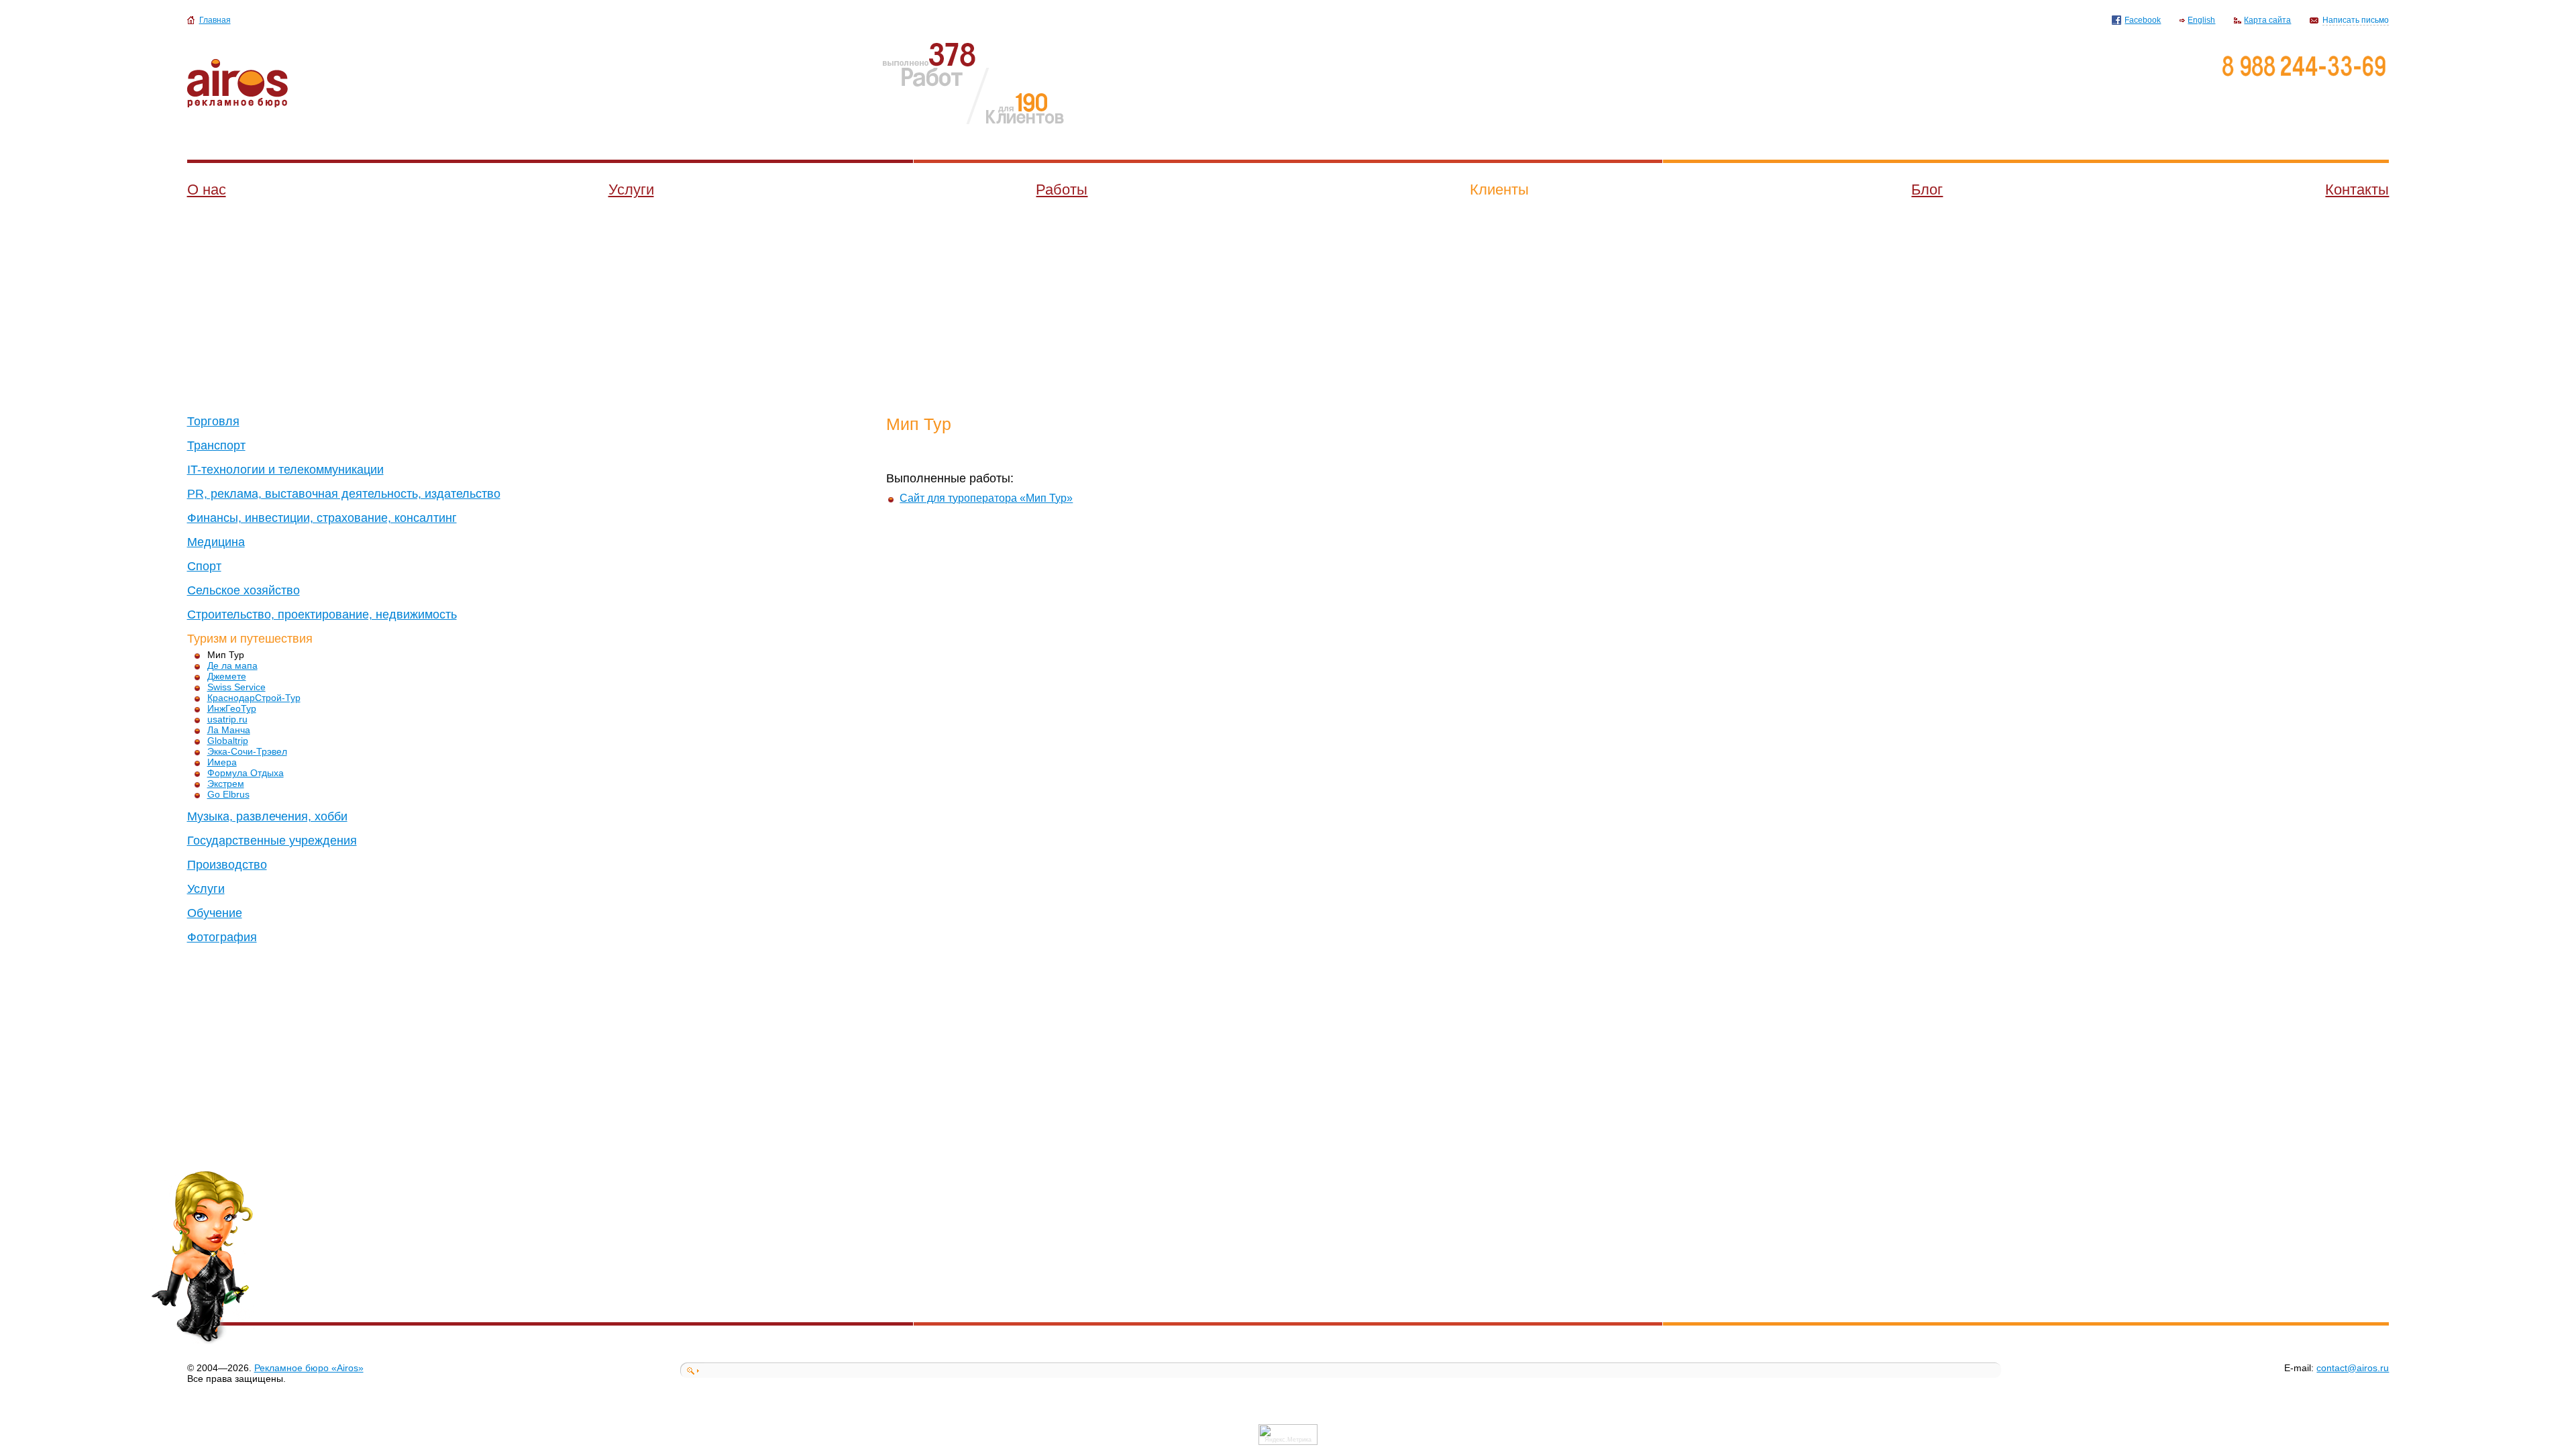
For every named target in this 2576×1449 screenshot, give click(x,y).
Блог (1927, 190)
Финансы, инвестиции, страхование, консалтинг (322, 518)
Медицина (216, 542)
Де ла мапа (232, 665)
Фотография (222, 937)
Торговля (213, 421)
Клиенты (1499, 190)
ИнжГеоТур (232, 708)
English (2201, 20)
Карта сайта (2267, 20)
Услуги (631, 190)
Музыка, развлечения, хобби (267, 816)
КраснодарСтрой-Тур (254, 698)
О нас (207, 190)
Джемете (227, 676)
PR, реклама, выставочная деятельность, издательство (344, 494)
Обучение (215, 913)
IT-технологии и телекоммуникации (285, 470)
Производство (227, 865)
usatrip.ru (227, 719)
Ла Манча (229, 730)
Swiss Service (236, 687)
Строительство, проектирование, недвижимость (322, 614)
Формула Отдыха (246, 773)
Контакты (2357, 190)
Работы (1062, 190)
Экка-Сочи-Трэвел (247, 751)
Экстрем (226, 784)
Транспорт (216, 445)
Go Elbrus (228, 794)
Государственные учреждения (272, 841)
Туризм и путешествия (250, 639)
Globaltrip (228, 741)
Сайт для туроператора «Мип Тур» (986, 498)
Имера (222, 762)
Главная (215, 20)
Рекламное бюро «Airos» (309, 1368)
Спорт (204, 566)
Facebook (2143, 20)
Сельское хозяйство (244, 590)
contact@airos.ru (2353, 1368)
